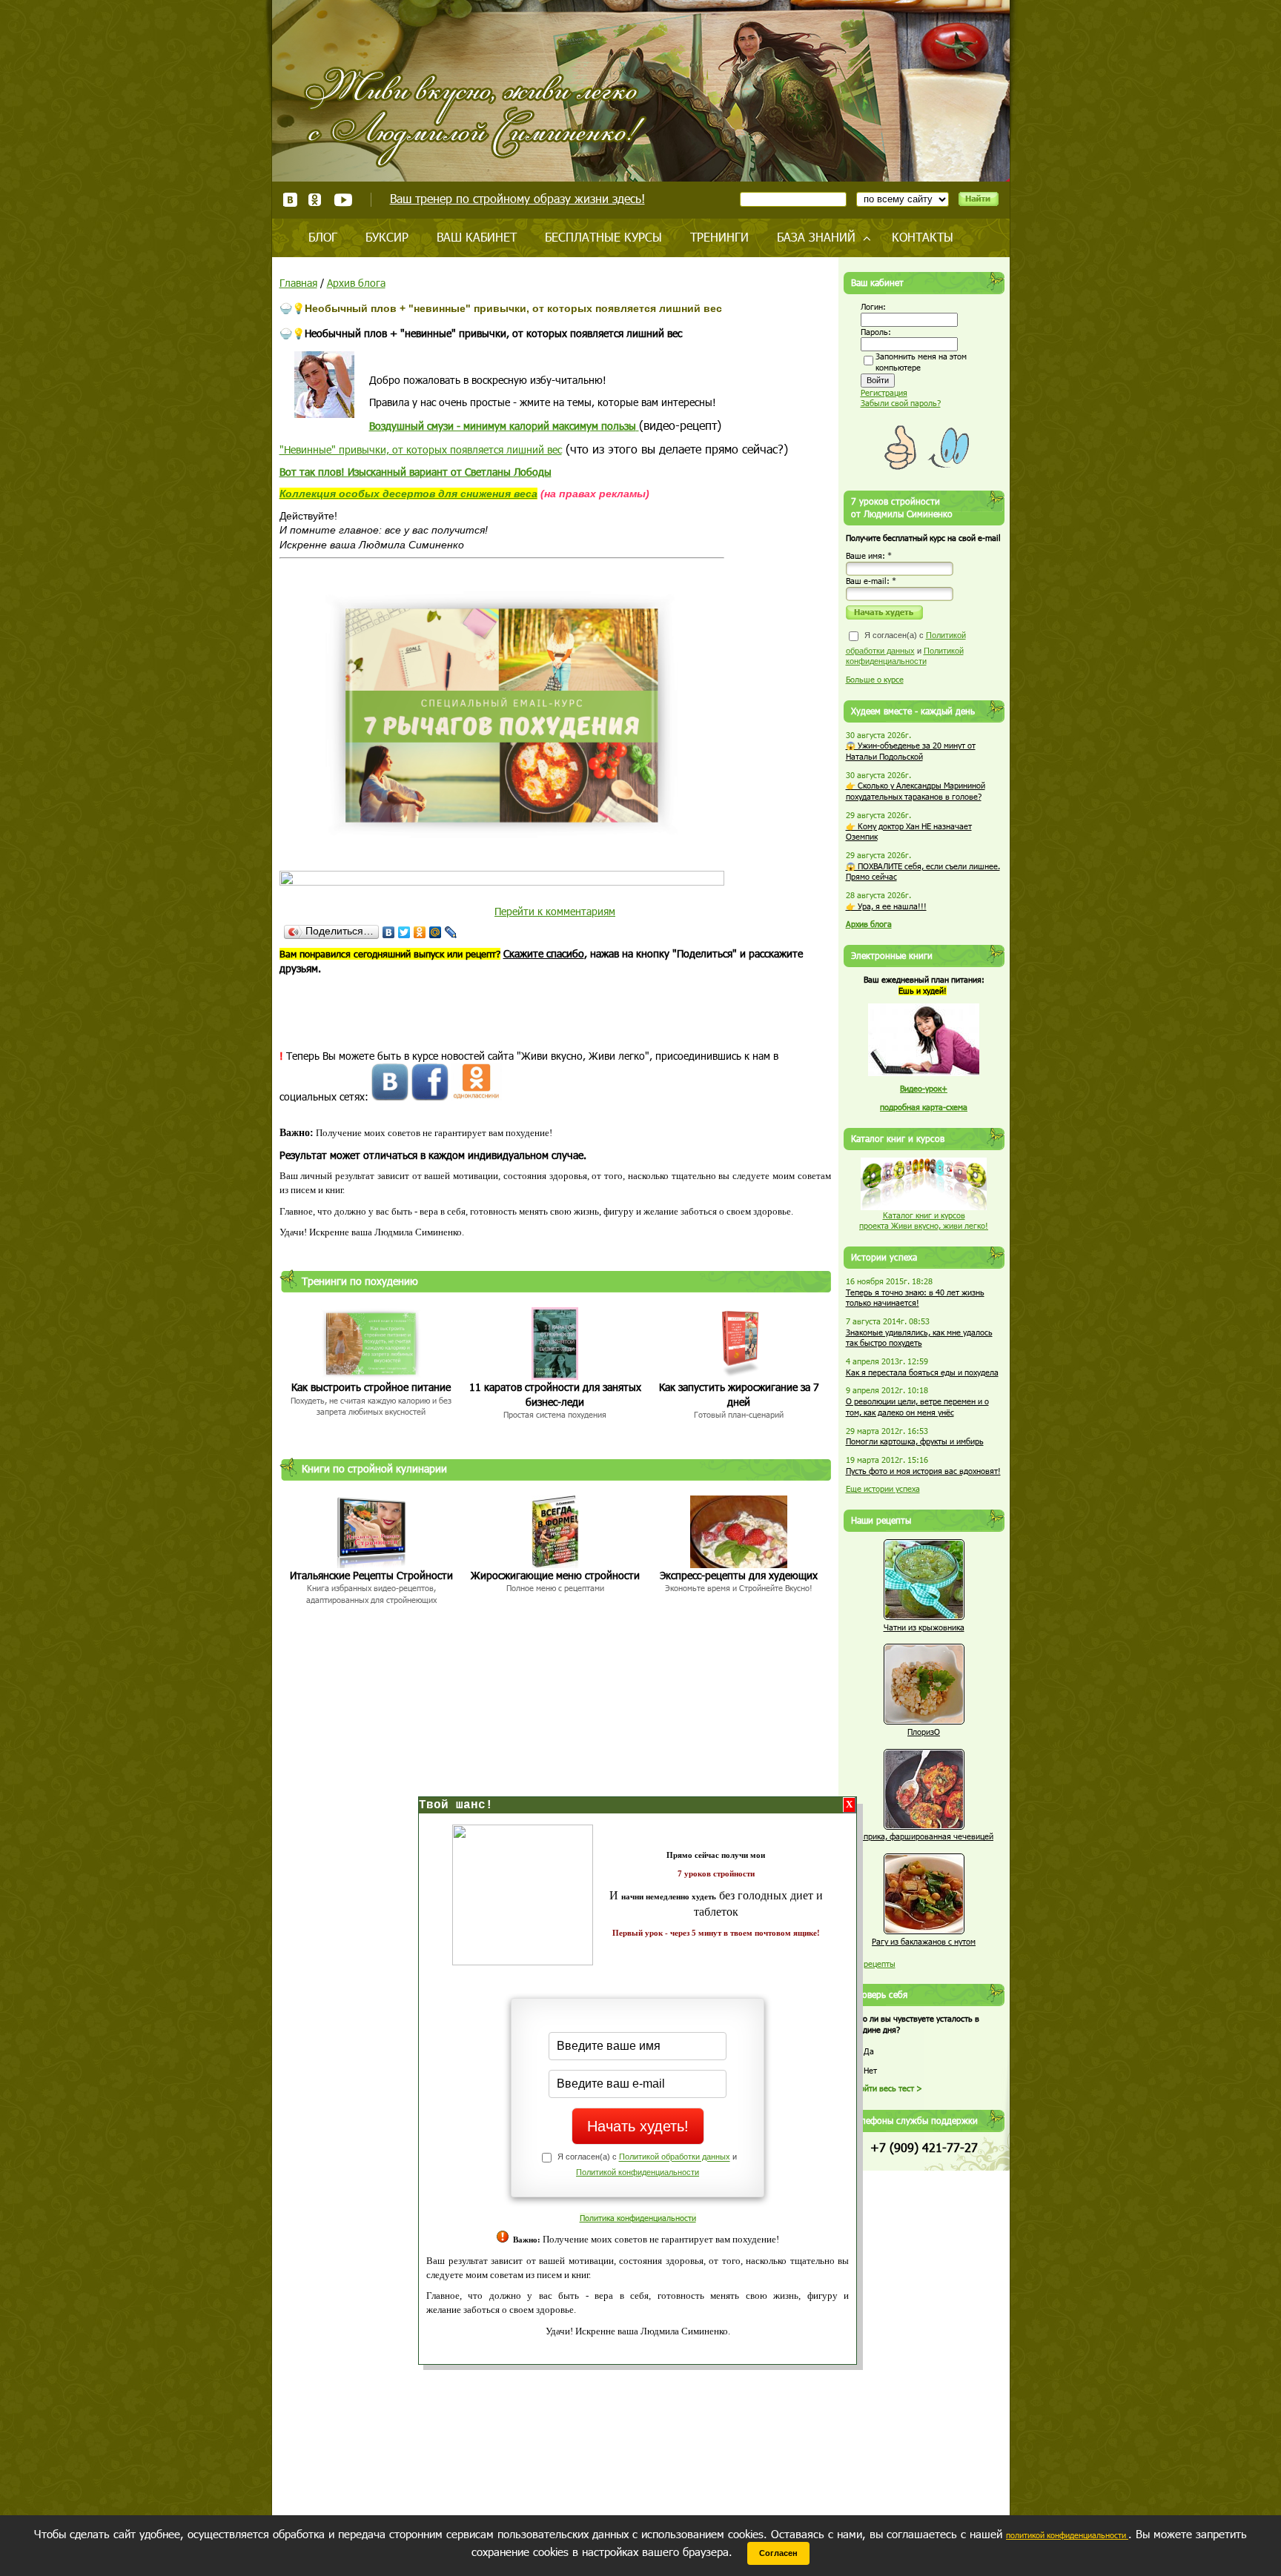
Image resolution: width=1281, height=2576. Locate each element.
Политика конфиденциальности (638, 2218)
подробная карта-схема (924, 1107)
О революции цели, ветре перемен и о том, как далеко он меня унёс (917, 1407)
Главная (298, 283)
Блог (323, 237)
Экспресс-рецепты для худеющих (739, 1575)
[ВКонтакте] (389, 932)
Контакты (923, 237)
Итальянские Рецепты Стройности (371, 1575)
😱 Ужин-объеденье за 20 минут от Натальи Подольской (911, 751)
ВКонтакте (290, 200)
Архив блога (356, 283)
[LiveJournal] (451, 932)
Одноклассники (315, 200)
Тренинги (719, 237)
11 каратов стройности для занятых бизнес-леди (555, 1394)
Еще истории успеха (883, 1488)
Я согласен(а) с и (906, 648)
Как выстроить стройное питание (371, 1387)
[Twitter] (404, 932)
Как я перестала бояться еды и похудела (922, 1372)
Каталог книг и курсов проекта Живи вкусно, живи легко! (924, 1221)
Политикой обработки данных (675, 2157)
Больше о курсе (875, 679)
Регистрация (884, 392)
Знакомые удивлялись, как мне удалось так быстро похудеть (919, 1338)
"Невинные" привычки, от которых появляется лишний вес (421, 449)
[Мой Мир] (436, 932)
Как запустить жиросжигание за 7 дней (739, 1394)
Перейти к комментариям (555, 911)
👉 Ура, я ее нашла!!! (886, 906)
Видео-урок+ (924, 1088)
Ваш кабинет (477, 237)
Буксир (387, 237)
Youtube (343, 200)
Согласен (778, 2553)
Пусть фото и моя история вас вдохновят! (923, 1471)
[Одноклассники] (420, 932)
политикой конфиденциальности (1067, 2535)
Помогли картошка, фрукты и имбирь (915, 1441)
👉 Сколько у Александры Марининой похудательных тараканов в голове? (916, 791)
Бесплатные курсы (603, 237)
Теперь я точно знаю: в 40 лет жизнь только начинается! (915, 1298)
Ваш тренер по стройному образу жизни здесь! (517, 198)
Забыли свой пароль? (901, 403)
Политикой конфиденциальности (638, 2172)
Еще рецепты (871, 1963)
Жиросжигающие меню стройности (555, 1575)
